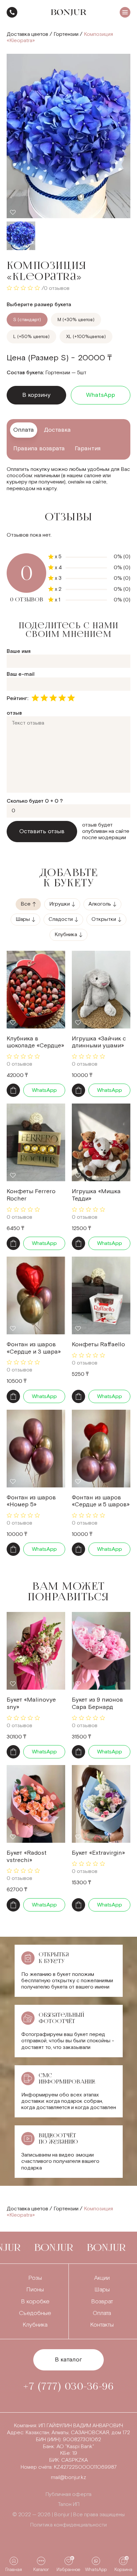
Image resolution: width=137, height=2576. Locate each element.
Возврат (102, 2302)
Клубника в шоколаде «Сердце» (35, 1042)
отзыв (14, 713)
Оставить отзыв (42, 831)
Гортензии (66, 34)
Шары (23, 919)
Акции (102, 2278)
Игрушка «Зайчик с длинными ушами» (99, 1042)
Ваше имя (19, 651)
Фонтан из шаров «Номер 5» (31, 1501)
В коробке (35, 2302)
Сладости (61, 919)
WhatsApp (101, 395)
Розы (35, 2278)
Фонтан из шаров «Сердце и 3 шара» (34, 1348)
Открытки (104, 919)
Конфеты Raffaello (98, 1344)
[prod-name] (36, 990)
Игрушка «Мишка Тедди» (96, 1195)
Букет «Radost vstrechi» (27, 1857)
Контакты (102, 2325)
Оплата (102, 2313)
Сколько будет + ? (35, 801)
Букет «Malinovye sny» (31, 1703)
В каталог (68, 2360)
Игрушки (60, 904)
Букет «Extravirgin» (98, 1853)
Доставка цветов (27, 34)
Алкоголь (100, 904)
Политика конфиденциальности (68, 2525)
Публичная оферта (68, 2494)
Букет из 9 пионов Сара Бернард (97, 1703)
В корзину (36, 395)
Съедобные (35, 2313)
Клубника (66, 935)
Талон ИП (69, 2504)
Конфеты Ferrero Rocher (31, 1195)
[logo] (69, 12)
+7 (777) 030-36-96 (12, 12)
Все (26, 904)
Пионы (35, 2290)
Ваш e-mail (21, 674)
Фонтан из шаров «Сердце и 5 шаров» (101, 1501)
